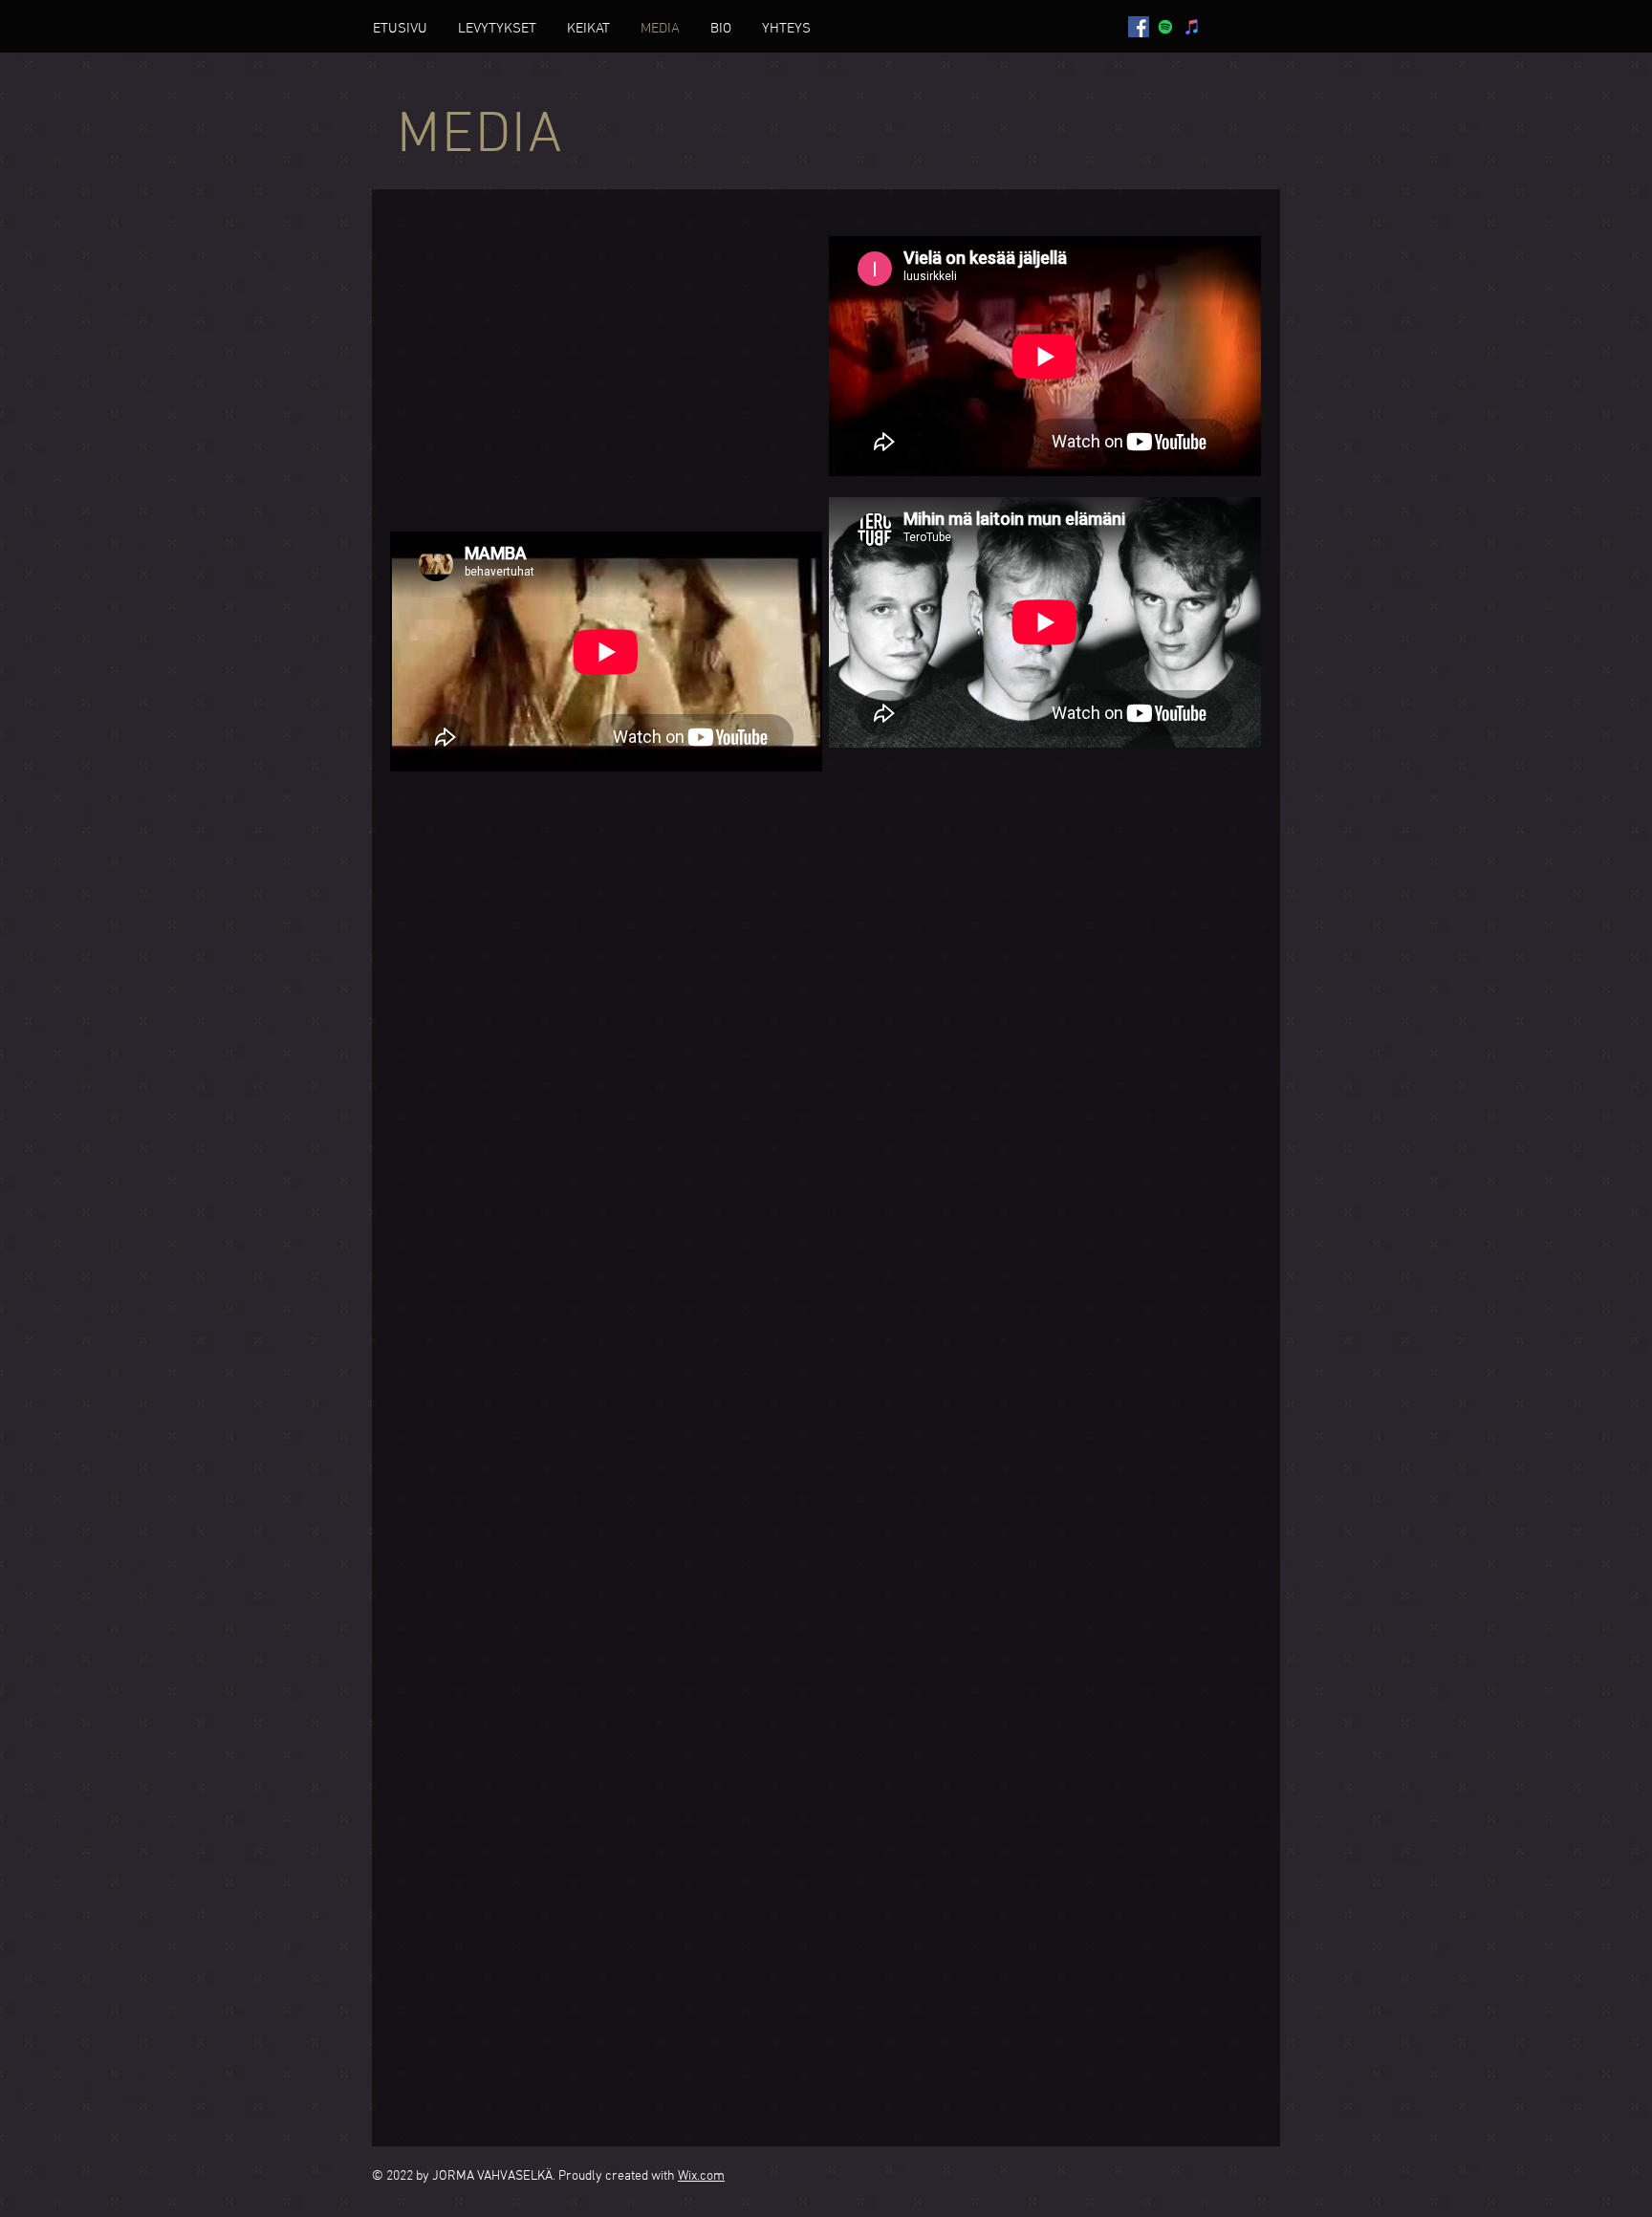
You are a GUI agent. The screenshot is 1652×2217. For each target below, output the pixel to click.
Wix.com (701, 2176)
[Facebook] (1139, 27)
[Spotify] (1165, 27)
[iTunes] (1192, 27)
